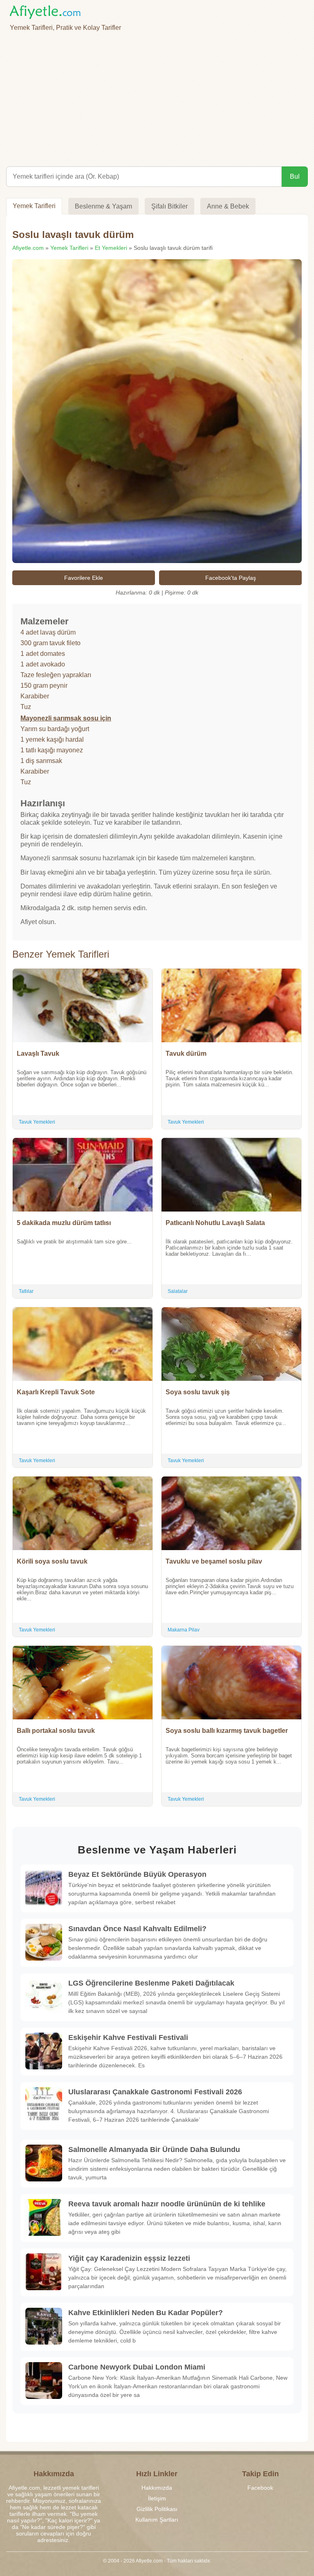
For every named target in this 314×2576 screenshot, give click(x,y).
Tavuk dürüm (186, 1054)
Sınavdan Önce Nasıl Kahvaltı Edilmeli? (137, 1929)
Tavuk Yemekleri (37, 1122)
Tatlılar (26, 1291)
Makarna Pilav (184, 1630)
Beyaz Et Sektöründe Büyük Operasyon (137, 1874)
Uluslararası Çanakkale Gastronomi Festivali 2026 (155, 2092)
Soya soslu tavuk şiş (198, 1392)
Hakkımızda (157, 2488)
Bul (295, 176)
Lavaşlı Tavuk (38, 1054)
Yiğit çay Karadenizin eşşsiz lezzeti (129, 2258)
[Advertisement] (157, 97)
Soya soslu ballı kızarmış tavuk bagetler (227, 1731)
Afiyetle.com (28, 248)
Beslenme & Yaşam (103, 206)
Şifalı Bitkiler (169, 206)
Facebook (260, 2488)
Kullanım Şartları (157, 2520)
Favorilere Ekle (84, 578)
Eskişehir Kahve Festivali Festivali (128, 2037)
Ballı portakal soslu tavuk (56, 1731)
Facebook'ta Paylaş (231, 578)
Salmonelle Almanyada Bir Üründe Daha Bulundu (154, 2150)
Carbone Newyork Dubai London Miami (137, 2367)
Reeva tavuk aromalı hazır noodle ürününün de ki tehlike (167, 2204)
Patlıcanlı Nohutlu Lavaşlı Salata (215, 1223)
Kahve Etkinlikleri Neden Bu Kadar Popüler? (146, 2313)
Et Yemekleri (111, 248)
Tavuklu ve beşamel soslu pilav (214, 1561)
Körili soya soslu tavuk (52, 1561)
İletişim (157, 2498)
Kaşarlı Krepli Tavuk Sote (56, 1392)
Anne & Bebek (228, 206)
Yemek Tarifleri (34, 206)
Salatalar (178, 1291)
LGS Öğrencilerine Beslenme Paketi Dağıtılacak (151, 1983)
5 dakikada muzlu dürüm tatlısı (64, 1223)
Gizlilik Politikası (157, 2509)
